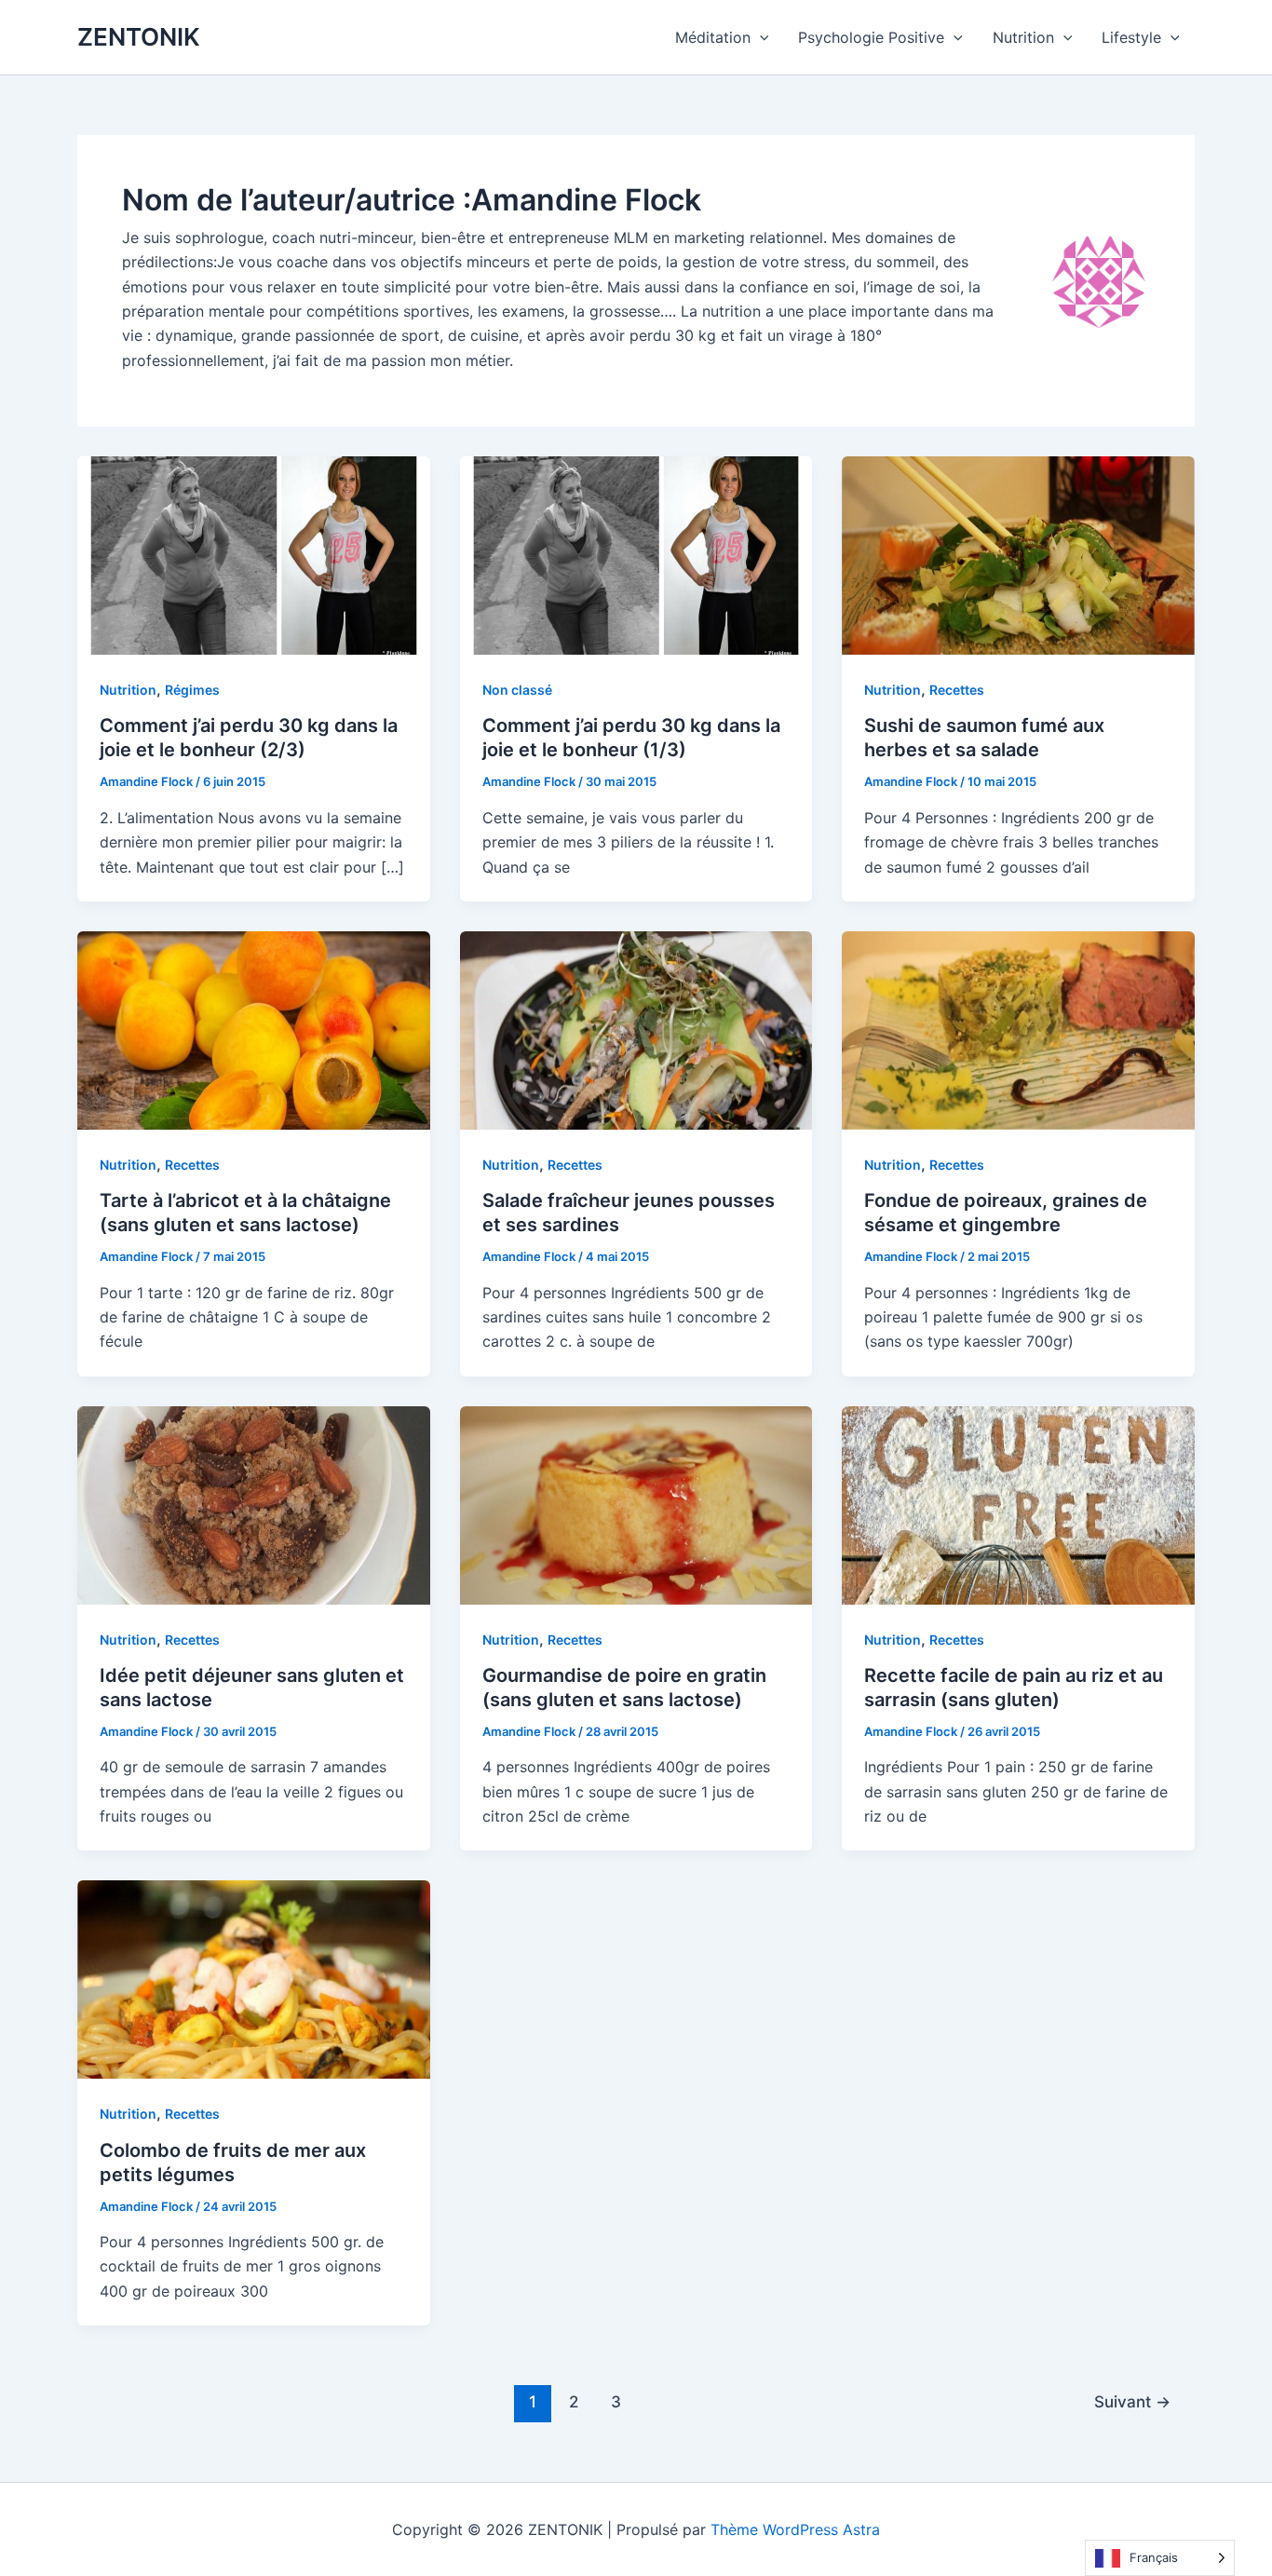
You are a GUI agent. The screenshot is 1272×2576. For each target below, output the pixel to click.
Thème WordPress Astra (795, 2529)
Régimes (192, 690)
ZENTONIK (139, 37)
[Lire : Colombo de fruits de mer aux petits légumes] (254, 1978)
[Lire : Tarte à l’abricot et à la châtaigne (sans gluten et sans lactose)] (254, 1029)
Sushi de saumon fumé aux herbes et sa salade (984, 738)
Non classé (517, 690)
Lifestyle (1131, 37)
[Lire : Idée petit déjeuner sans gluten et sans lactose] (254, 1504)
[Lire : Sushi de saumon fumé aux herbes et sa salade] (1018, 554)
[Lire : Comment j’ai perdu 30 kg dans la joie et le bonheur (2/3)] (254, 554)
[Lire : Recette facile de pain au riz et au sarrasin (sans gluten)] (1018, 1504)
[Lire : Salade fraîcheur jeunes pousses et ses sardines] (636, 1029)
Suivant (1132, 2401)
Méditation (713, 37)
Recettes (957, 690)
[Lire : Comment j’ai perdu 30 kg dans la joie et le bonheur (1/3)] (636, 554)
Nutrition (1023, 37)
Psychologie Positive (871, 37)
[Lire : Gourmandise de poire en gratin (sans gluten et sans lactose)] (636, 1504)
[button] (760, 37)
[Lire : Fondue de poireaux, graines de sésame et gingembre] (1018, 1029)
